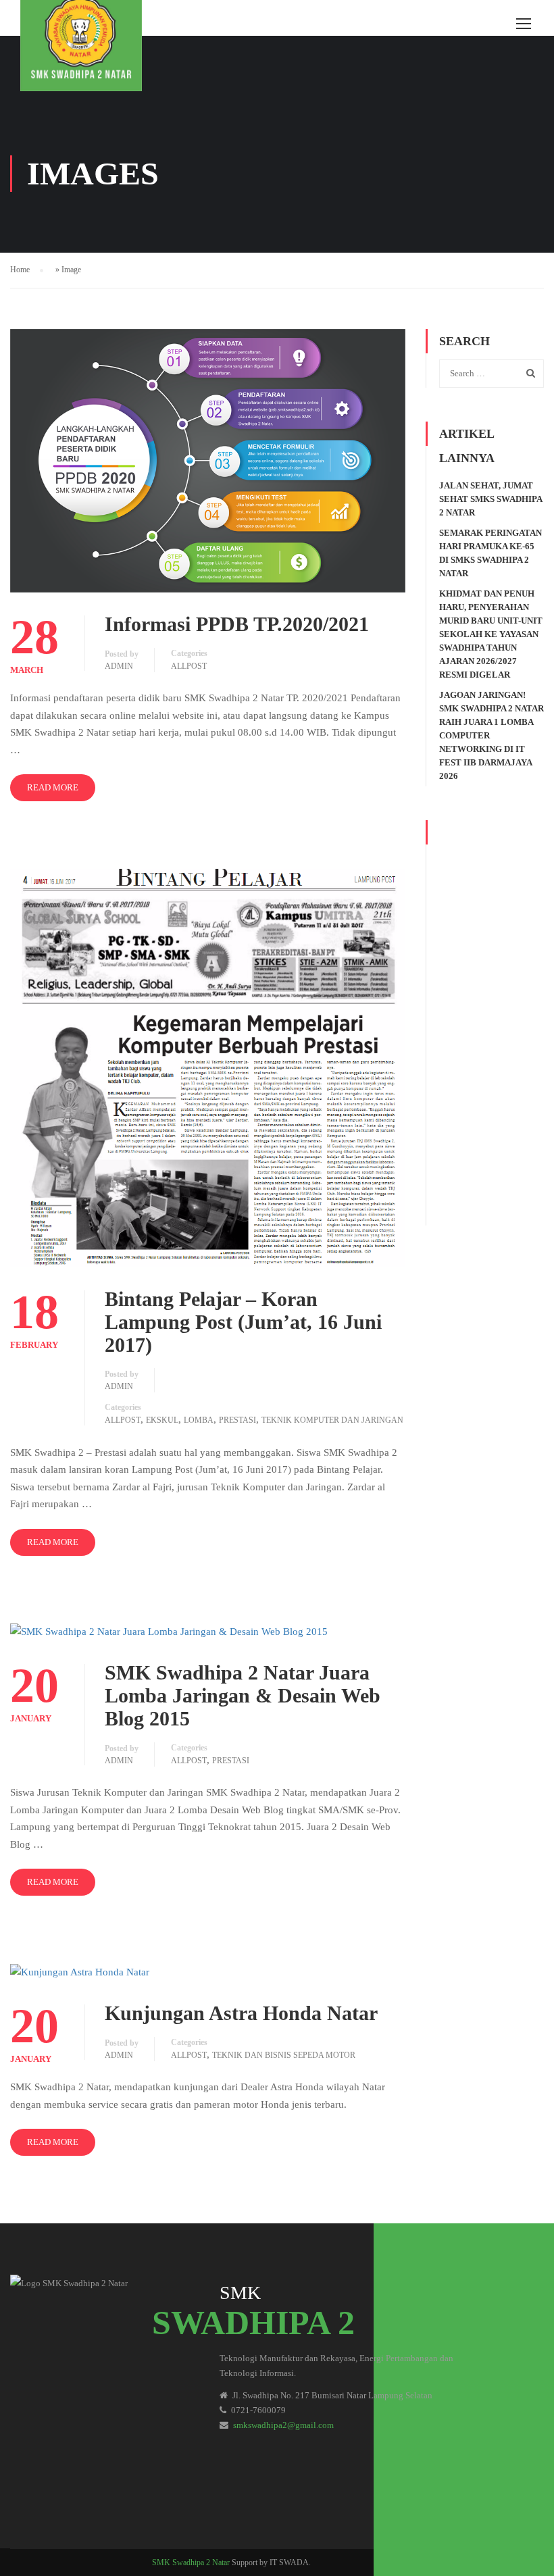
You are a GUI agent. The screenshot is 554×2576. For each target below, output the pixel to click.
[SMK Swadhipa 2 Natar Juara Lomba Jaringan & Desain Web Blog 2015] (169, 1632)
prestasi (237, 1420)
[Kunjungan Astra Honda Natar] (80, 1971)
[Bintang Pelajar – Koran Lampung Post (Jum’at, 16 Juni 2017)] (208, 1067)
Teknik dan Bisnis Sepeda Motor (284, 2055)
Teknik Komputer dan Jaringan (332, 1420)
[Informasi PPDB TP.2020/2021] (208, 459)
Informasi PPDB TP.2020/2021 (237, 624)
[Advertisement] (492, 1023)
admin (119, 666)
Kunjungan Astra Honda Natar (241, 2013)
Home (20, 270)
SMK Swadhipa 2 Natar (191, 2562)
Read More (53, 787)
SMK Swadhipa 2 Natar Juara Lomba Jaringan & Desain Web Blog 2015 (243, 1695)
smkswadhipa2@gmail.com (283, 2425)
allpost (189, 666)
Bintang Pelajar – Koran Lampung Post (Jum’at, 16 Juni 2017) (243, 1322)
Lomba (199, 1420)
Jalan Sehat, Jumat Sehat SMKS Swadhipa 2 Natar (490, 499)
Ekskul (162, 1420)
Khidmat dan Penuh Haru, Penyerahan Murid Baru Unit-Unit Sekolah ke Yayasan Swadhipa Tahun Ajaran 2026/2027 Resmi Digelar (491, 634)
